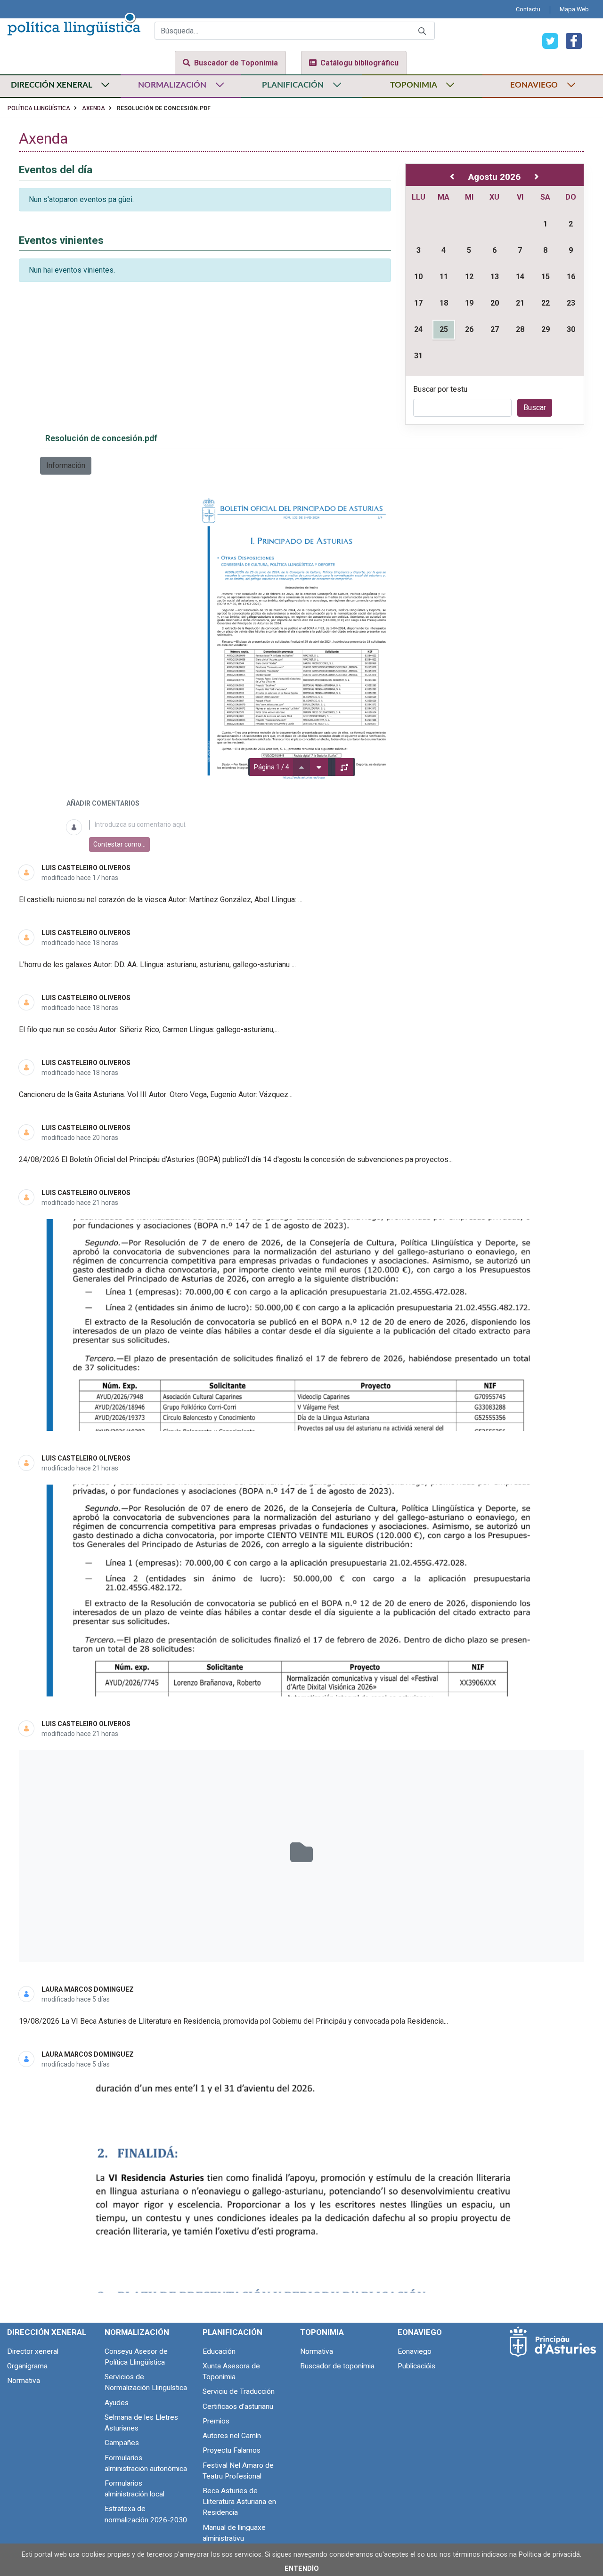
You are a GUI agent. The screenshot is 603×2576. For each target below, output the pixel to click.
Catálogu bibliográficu (359, 63)
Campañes (122, 2443)
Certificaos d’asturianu (238, 2406)
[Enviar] (422, 31)
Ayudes (117, 2403)
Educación (219, 2351)
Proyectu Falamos (232, 2450)
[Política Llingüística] (74, 23)
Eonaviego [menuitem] (420, 2332)
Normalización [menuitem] (137, 2332)
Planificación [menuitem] (232, 2332)
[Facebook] (570, 40)
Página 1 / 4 (272, 767)
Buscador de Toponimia (236, 63)
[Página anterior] (301, 767)
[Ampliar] (344, 767)
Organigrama (27, 2366)
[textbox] (313, 825)
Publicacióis (416, 2366)
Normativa (24, 2381)
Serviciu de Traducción (239, 2391)
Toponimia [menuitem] (322, 2332)
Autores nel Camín (232, 2436)
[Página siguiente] (319, 767)
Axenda (94, 108)
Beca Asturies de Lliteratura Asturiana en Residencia (239, 2502)
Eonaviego (415, 2351)
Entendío (302, 2569)
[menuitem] (528, 9)
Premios (216, 2421)
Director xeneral (33, 2351)
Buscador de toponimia (337, 2366)
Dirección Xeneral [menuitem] (47, 2332)
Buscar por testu (440, 389)
